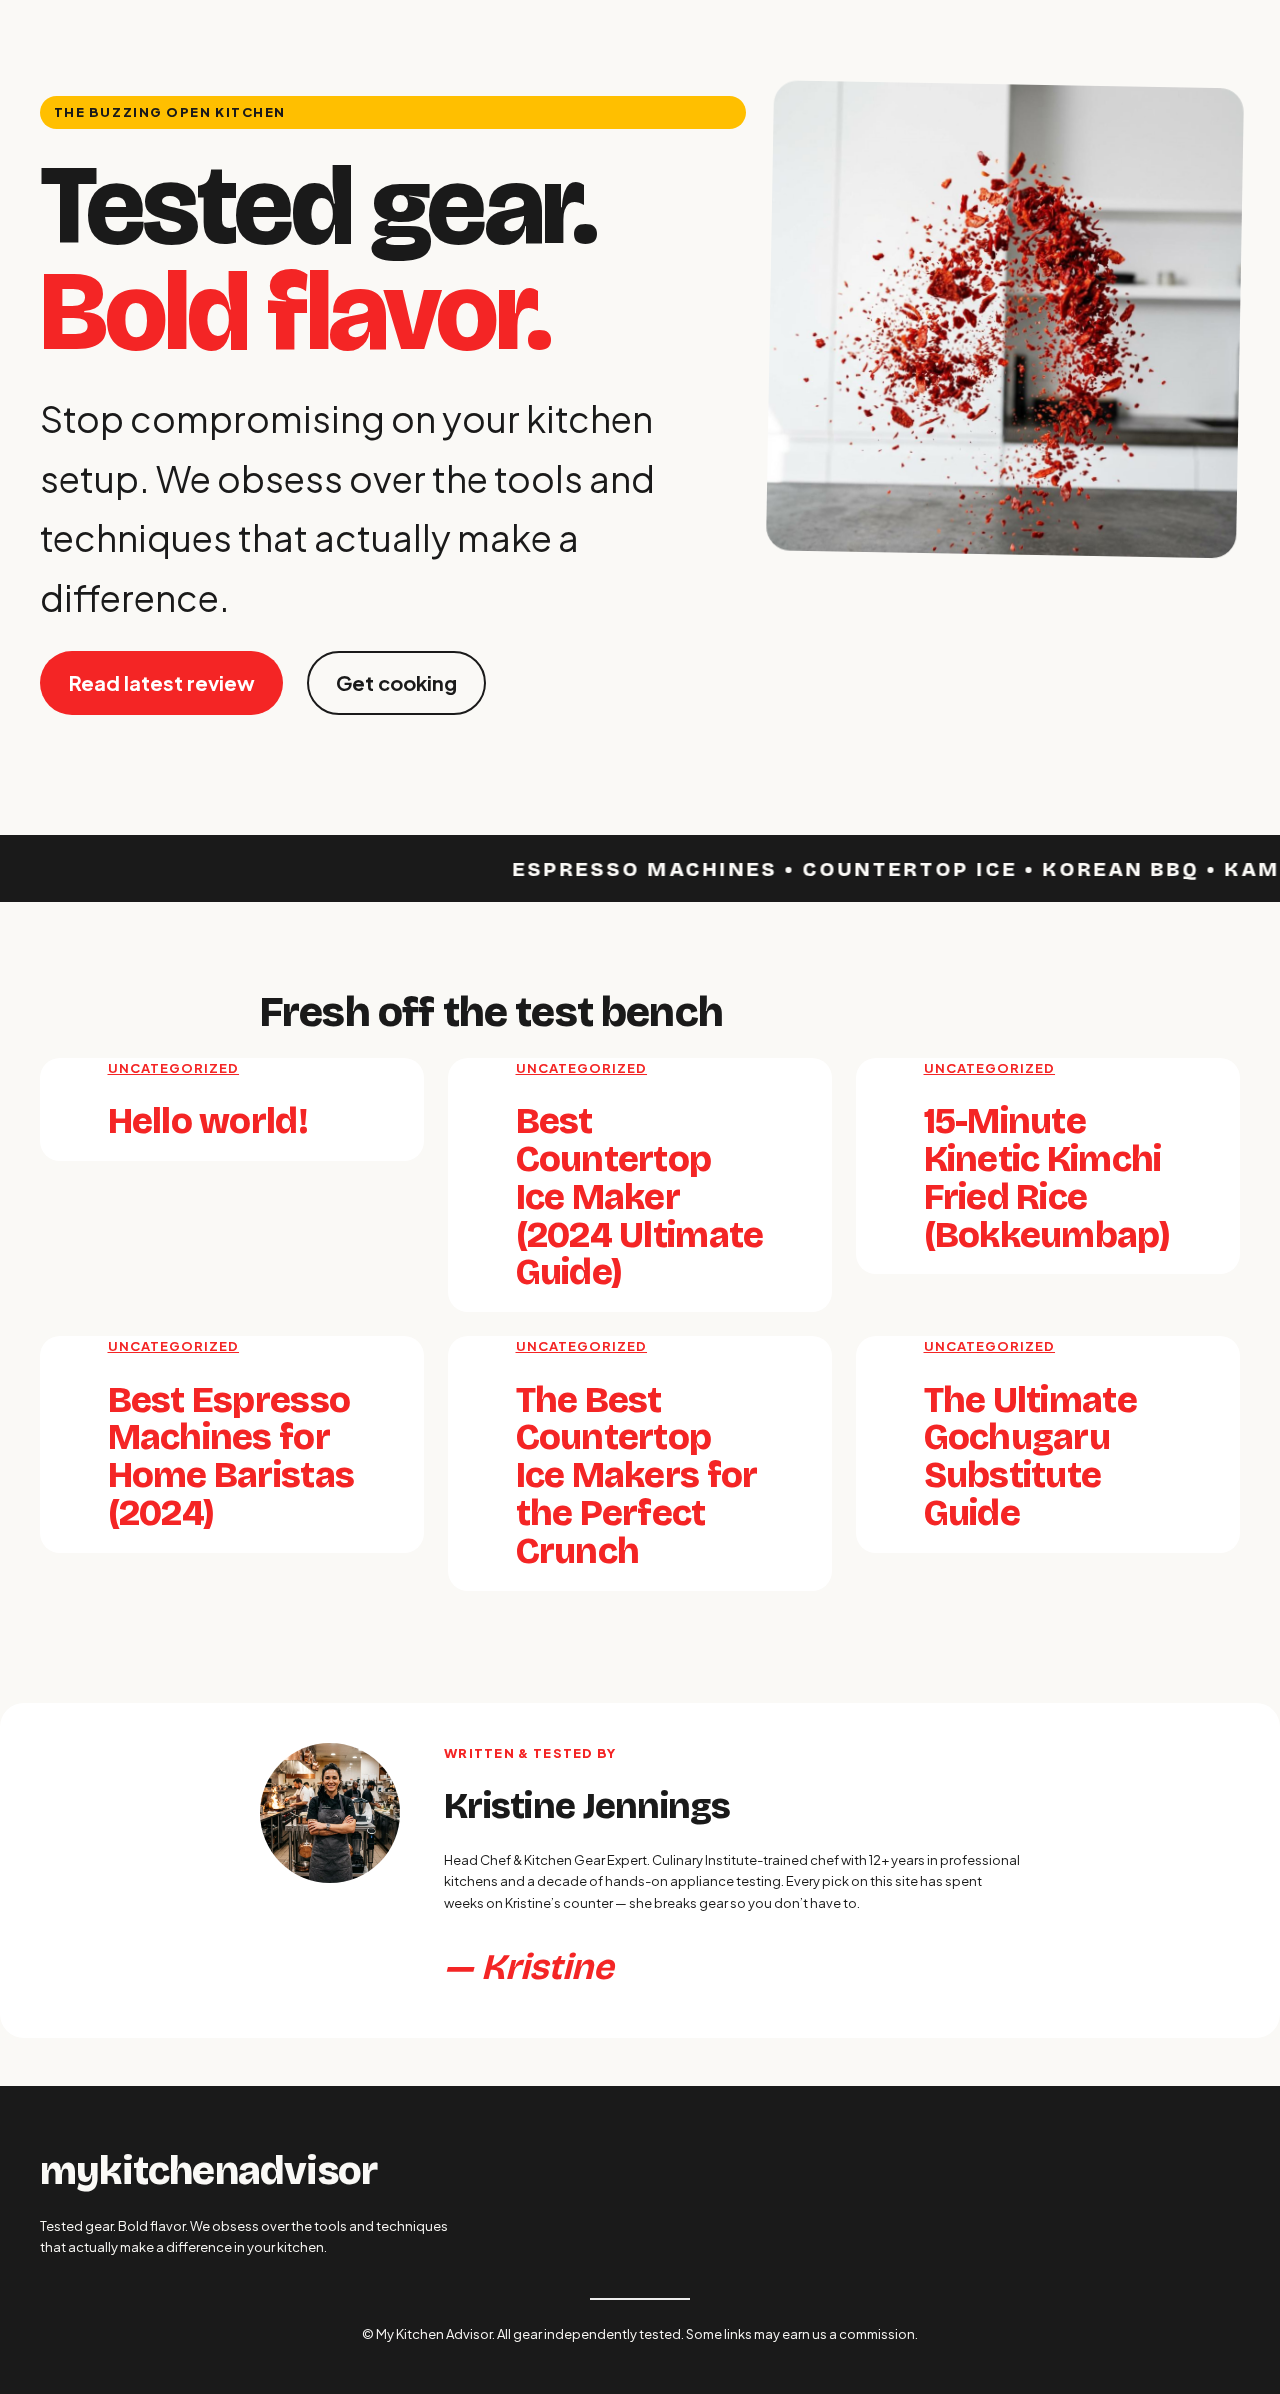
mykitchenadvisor (208, 2171)
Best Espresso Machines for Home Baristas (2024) (231, 1457)
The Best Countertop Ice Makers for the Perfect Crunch (637, 1476)
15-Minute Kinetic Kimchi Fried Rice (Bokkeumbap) (1047, 1178)
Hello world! (208, 1122)
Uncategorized (174, 1068)
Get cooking (396, 682)
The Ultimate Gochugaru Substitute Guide (1030, 1457)
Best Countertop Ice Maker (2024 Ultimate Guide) (640, 1197)
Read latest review (162, 682)
